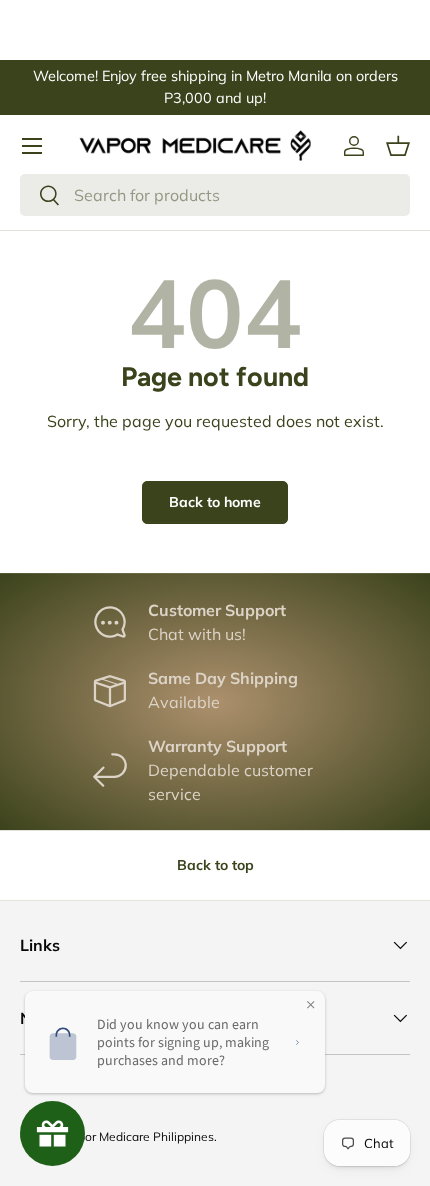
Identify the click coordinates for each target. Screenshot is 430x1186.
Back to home (215, 502)
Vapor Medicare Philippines (139, 1136)
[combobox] (215, 195)
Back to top (215, 865)
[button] (398, 146)
